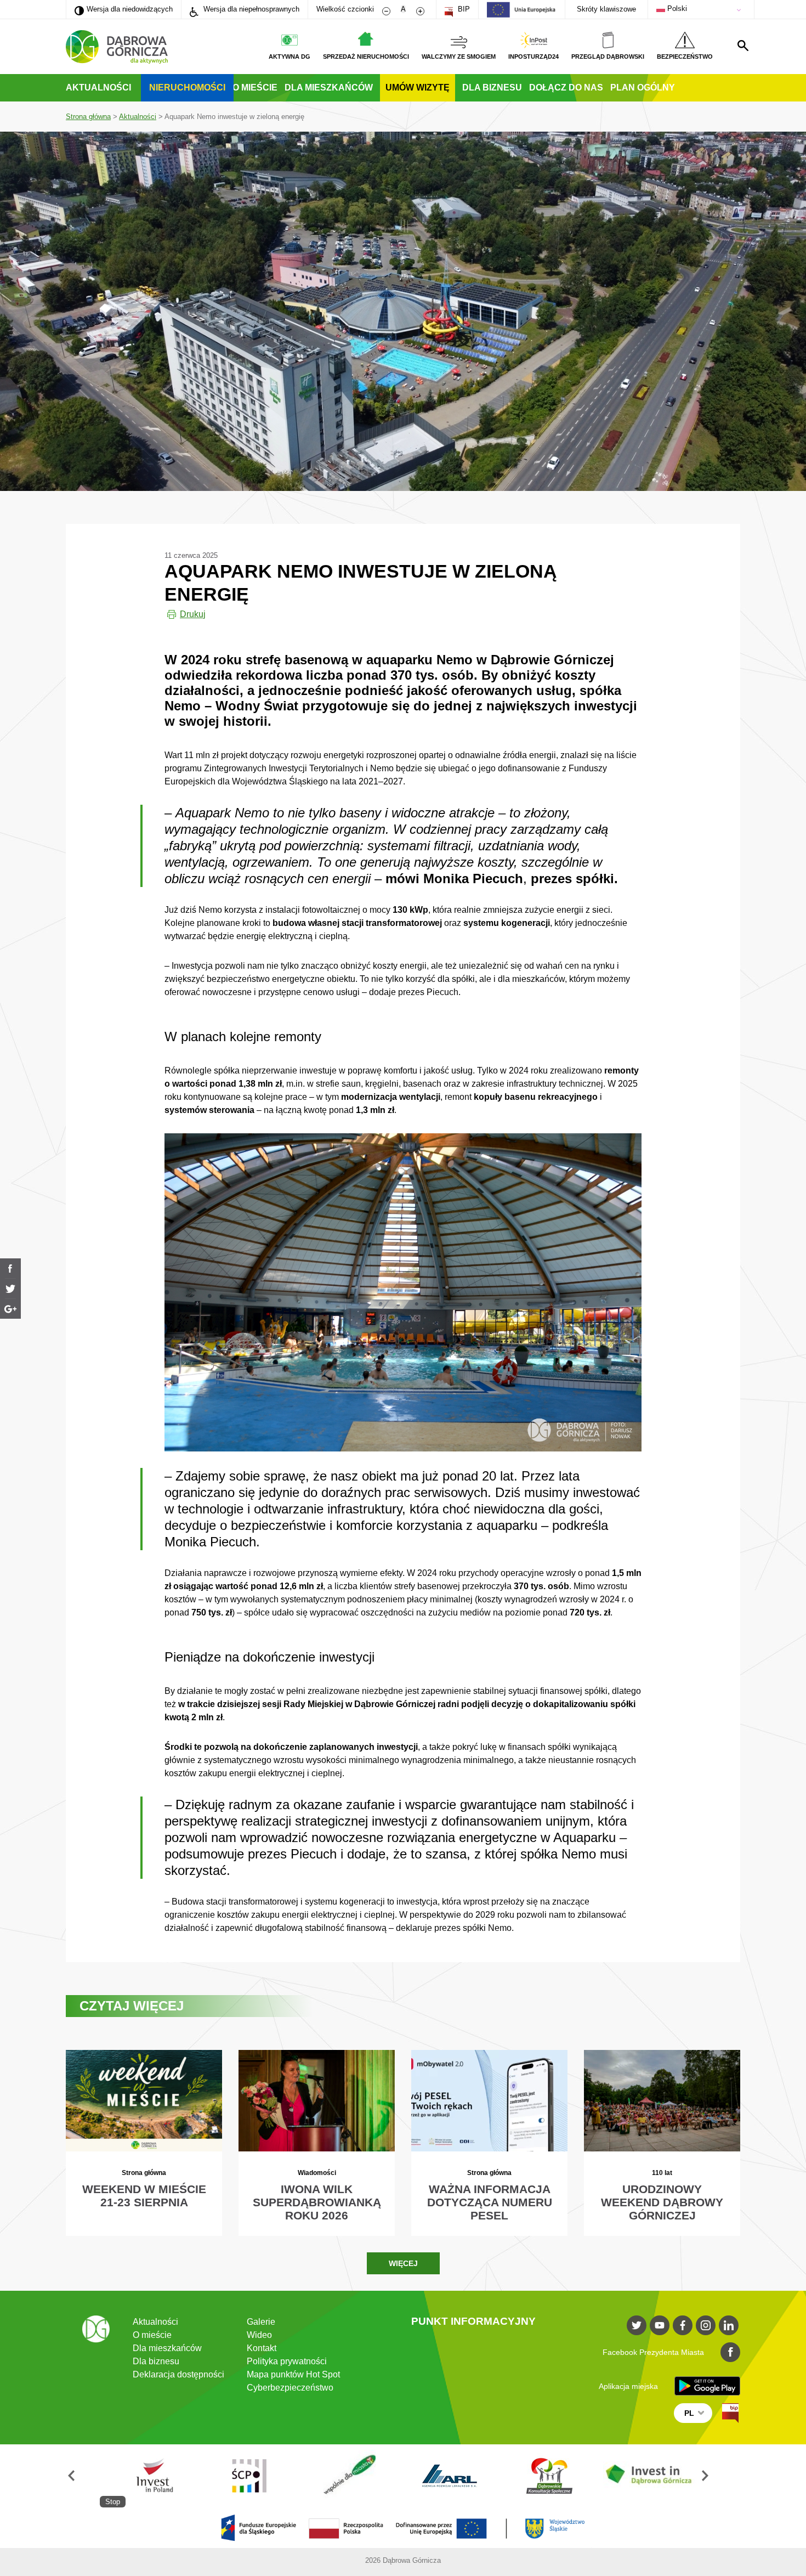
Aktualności (98, 87)
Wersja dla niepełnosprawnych (250, 9)
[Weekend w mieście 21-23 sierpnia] (144, 2143)
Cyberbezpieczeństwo (290, 2388)
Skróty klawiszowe (606, 9)
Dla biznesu (492, 87)
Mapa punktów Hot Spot (293, 2374)
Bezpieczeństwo (685, 57)
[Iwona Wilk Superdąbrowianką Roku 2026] (317, 2143)
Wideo (259, 2335)
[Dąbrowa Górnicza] (117, 47)
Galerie (261, 2322)
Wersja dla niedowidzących (124, 9)
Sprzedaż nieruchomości (366, 57)
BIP (463, 9)
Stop (113, 2502)
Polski (676, 9)
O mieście (255, 87)
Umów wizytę (418, 87)
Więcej (403, 2263)
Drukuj (193, 614)
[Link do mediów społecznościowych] (637, 2325)
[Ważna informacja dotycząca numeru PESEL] (489, 2143)
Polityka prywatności (287, 2361)
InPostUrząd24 (533, 57)
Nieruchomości (187, 87)
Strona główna (88, 117)
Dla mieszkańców (329, 87)
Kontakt (262, 2348)
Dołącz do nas (566, 87)
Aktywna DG (290, 57)
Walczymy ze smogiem (459, 57)
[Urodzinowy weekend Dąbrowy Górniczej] (662, 2143)
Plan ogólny (643, 87)
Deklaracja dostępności (178, 2374)
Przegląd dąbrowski (608, 57)
